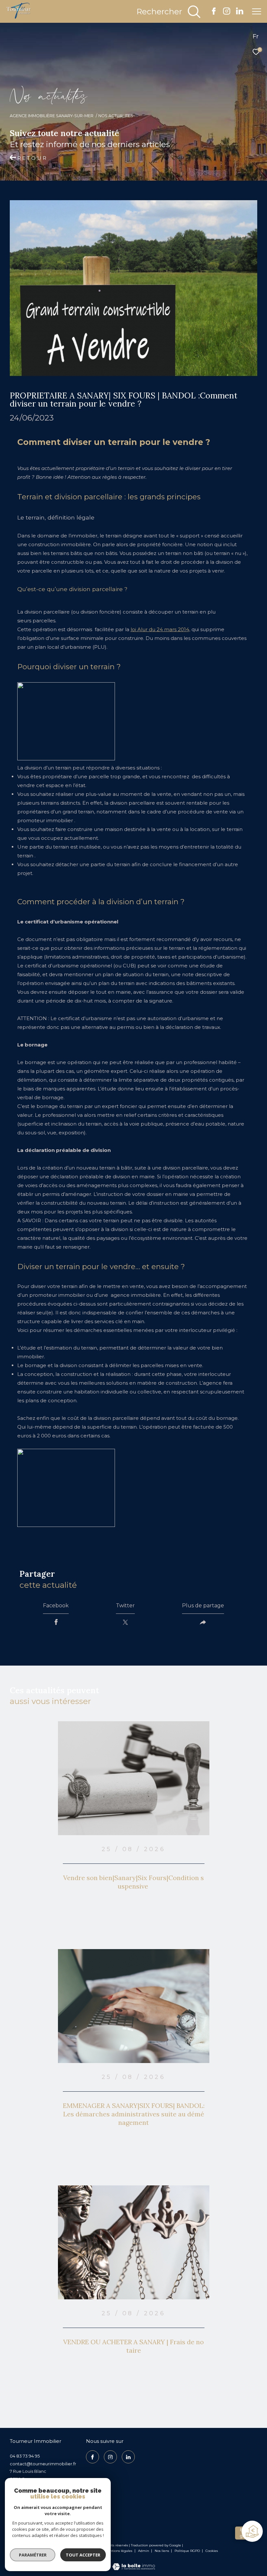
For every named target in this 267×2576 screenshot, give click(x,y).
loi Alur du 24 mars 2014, (160, 629)
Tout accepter (83, 2555)
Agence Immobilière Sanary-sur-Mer (52, 116)
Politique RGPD (187, 2551)
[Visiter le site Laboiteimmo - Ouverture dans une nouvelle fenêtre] (134, 2562)
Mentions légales (119, 2551)
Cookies (212, 2551)
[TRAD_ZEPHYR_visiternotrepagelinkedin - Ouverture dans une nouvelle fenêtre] (240, 13)
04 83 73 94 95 (25, 2456)
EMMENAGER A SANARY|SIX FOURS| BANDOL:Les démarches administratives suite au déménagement (134, 2114)
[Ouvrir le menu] (257, 11)
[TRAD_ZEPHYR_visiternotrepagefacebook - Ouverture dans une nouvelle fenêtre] (214, 13)
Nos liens (162, 2551)
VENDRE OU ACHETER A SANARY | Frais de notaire (133, 2346)
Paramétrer (33, 2555)
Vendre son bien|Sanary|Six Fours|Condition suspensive (133, 1882)
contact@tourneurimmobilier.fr (43, 2464)
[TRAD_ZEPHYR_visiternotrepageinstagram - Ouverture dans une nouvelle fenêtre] (227, 13)
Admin (144, 2551)
